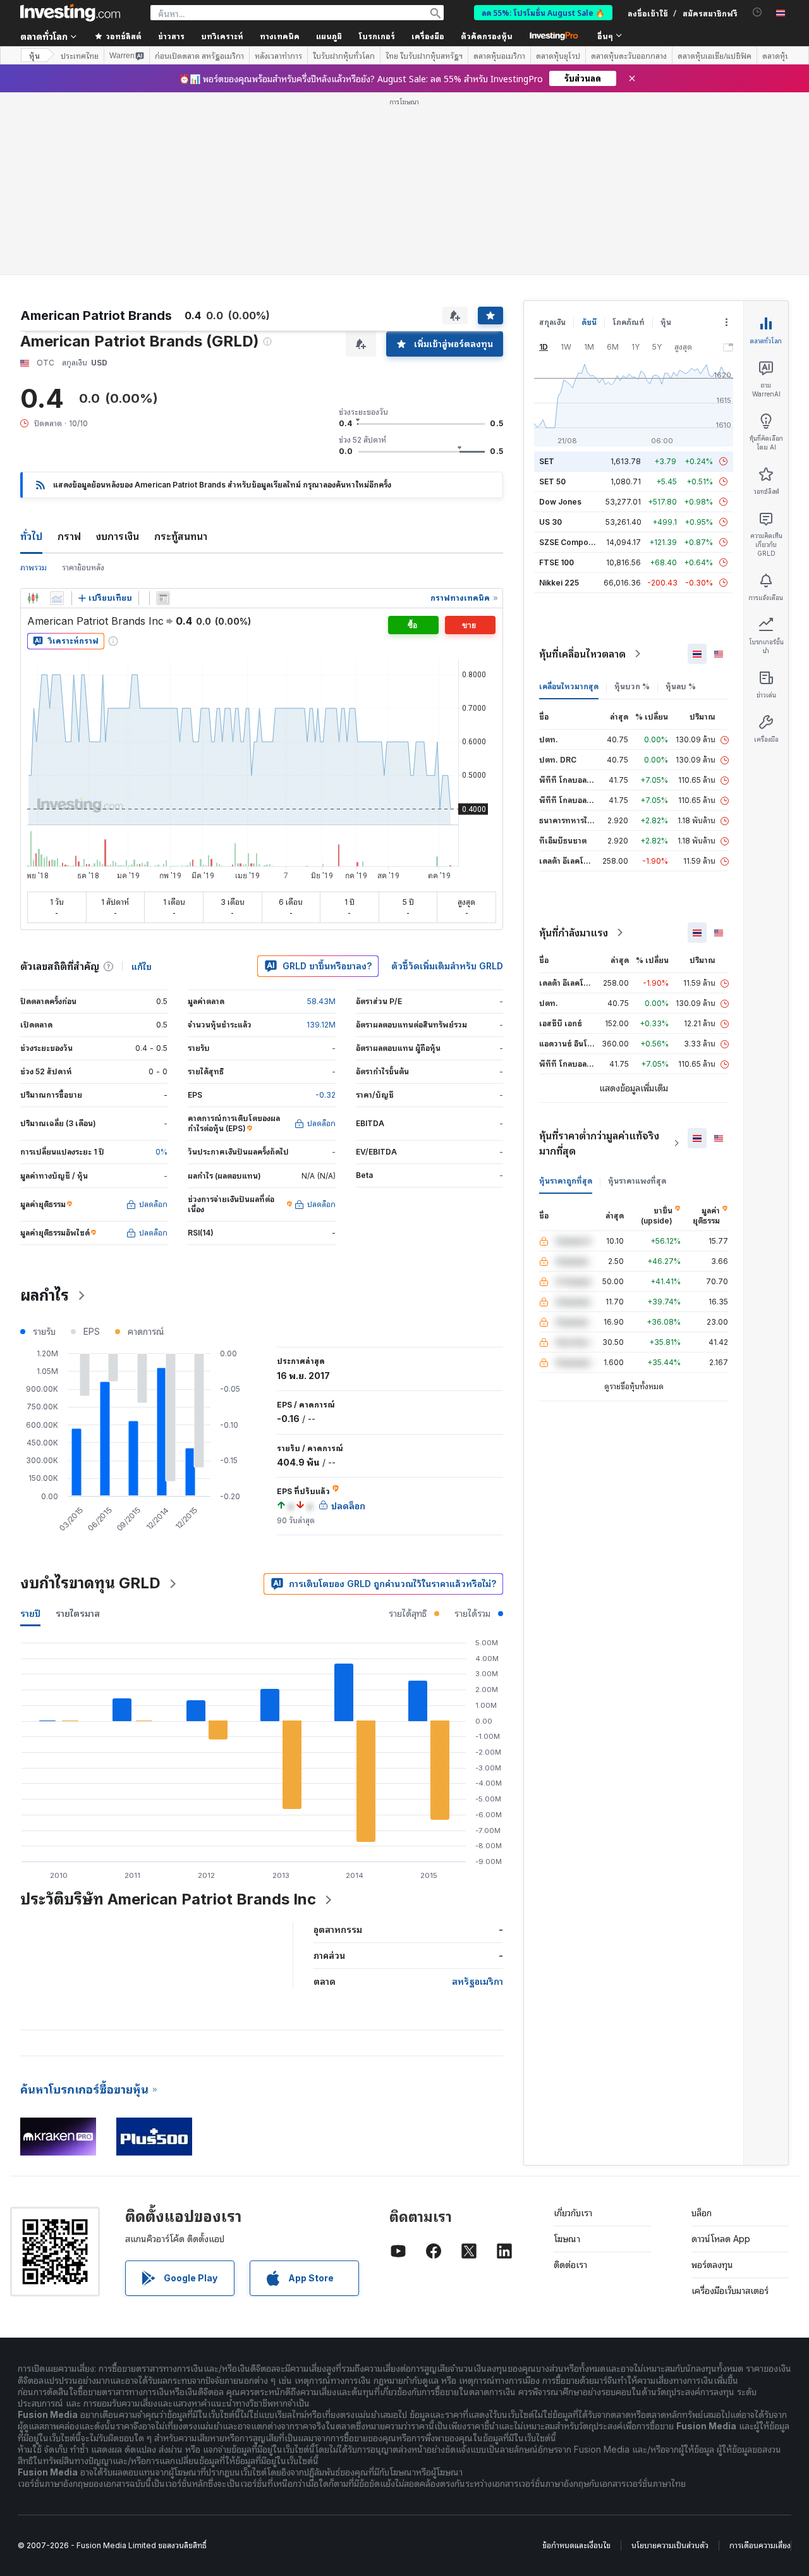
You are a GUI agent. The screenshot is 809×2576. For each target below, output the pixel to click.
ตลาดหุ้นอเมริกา (499, 56)
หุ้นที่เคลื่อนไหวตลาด (582, 654)
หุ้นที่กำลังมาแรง (574, 933)
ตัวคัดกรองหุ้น (487, 36)
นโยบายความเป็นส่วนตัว (670, 2545)
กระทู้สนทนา (181, 536)
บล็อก (702, 2213)
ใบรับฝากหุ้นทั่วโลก (344, 56)
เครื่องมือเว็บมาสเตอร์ (730, 2291)
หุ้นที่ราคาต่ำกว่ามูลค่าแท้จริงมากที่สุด (599, 1143)
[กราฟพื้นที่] (57, 598)
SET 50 (552, 481)
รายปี (30, 1613)
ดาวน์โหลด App (721, 2239)
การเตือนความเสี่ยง (760, 2545)
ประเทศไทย (80, 56)
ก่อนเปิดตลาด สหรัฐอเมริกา (199, 56)
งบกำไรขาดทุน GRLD (90, 1583)
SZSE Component (572, 542)
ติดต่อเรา (570, 2265)
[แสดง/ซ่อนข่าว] (163, 598)
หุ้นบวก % (632, 686)
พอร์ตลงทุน (712, 2265)
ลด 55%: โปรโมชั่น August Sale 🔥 (543, 12)
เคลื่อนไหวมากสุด (569, 686)
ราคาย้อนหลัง (83, 567)
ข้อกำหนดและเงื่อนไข (576, 2545)
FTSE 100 (557, 562)
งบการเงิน (118, 536)
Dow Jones (560, 502)
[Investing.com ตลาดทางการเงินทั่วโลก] (70, 13)
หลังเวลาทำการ (278, 56)
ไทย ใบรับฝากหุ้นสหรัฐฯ (424, 56)
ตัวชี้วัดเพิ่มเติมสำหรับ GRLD (447, 966)
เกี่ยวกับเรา (573, 2213)
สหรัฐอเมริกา (477, 1981)
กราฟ (69, 536)
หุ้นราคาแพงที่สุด (637, 1181)
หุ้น (34, 55)
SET (547, 461)
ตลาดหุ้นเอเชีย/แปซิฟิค (715, 56)
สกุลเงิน (552, 322)
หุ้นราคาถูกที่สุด (566, 1181)
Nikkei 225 (559, 583)
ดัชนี (589, 322)
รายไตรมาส (78, 1613)
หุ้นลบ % (681, 686)
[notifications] (757, 12)
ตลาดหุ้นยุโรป (558, 56)
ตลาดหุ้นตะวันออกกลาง (629, 56)
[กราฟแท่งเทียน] (33, 598)
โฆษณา (567, 2239)
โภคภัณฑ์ (629, 322)
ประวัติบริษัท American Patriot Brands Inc (168, 1899)
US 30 (550, 522)
